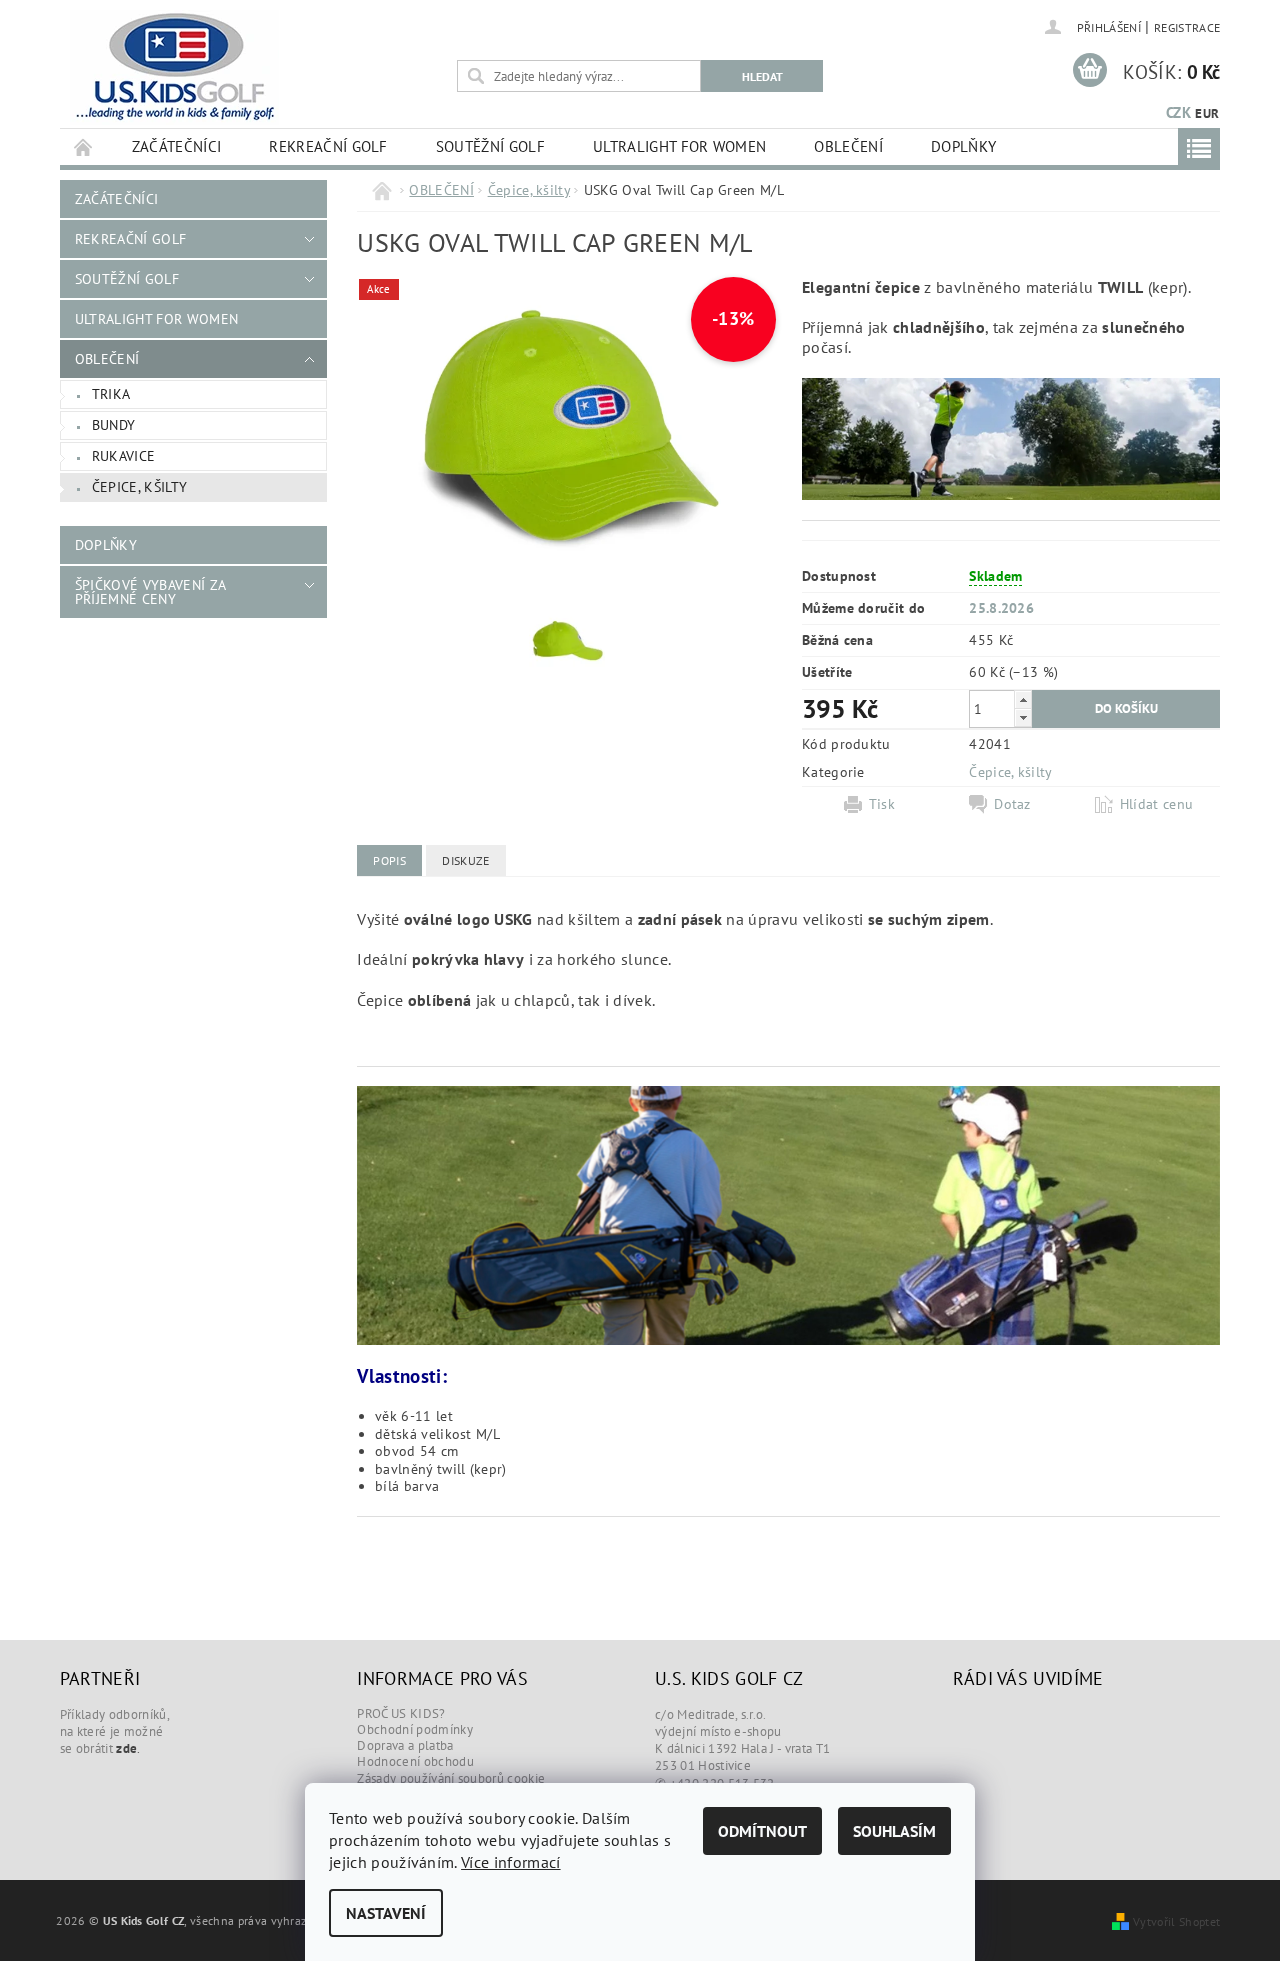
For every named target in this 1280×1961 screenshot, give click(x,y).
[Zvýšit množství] (1023, 699)
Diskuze (465, 860)
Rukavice (124, 456)
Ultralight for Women (679, 146)
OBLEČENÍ (848, 146)
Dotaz (1012, 804)
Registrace (1187, 27)
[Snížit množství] (1023, 717)
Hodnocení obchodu (415, 1761)
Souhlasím (894, 1831)
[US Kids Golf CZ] (174, 67)
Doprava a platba (405, 1745)
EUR (1207, 113)
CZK (1178, 112)
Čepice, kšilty (139, 487)
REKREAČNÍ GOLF (328, 146)
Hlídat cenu (1157, 804)
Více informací (510, 1862)
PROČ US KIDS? (401, 1713)
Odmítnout (762, 1831)
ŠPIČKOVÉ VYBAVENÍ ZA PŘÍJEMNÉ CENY (150, 592)
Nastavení (386, 1913)
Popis (389, 860)
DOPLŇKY (963, 146)
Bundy (114, 425)
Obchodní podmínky (414, 1729)
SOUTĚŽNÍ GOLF (490, 146)
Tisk (882, 804)
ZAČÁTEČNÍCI (177, 146)
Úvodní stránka (84, 146)
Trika (111, 394)
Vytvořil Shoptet (1176, 1921)
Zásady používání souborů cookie (451, 1778)
